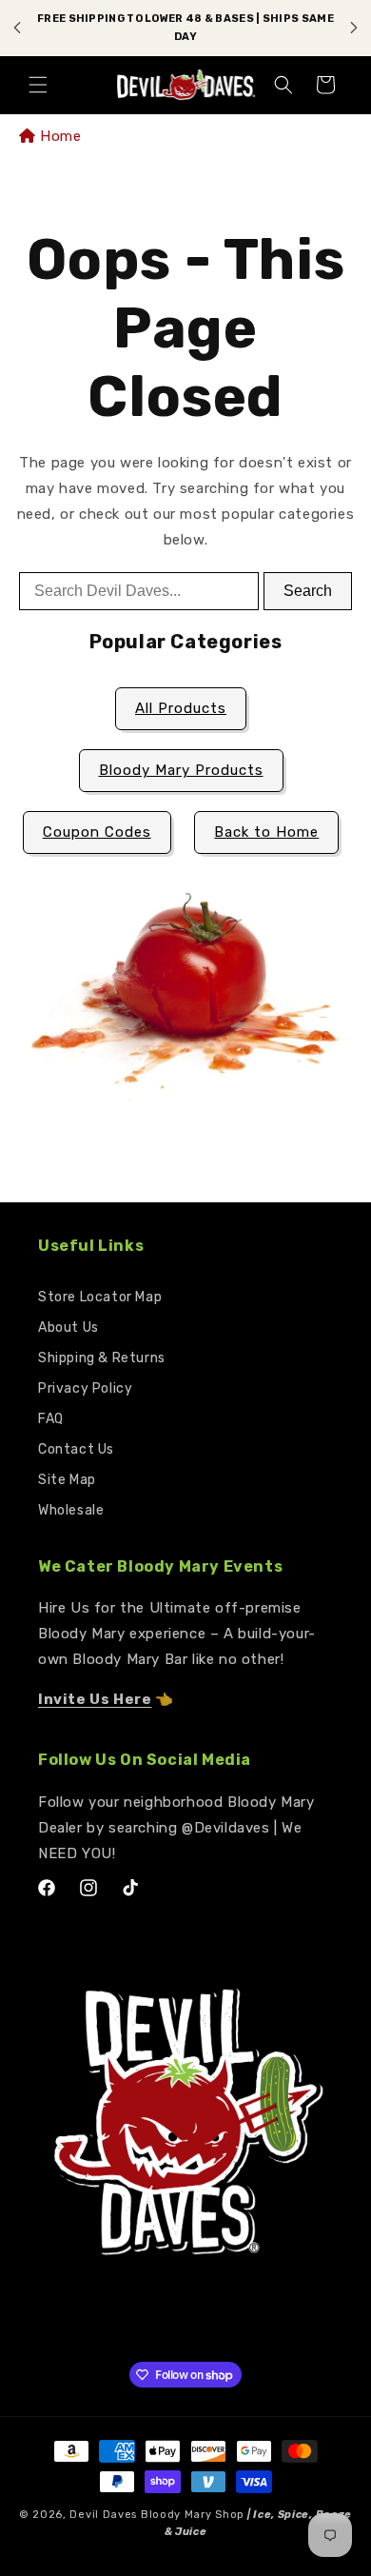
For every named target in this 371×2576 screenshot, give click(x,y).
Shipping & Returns (102, 1358)
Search (308, 591)
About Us (68, 1328)
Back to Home (266, 832)
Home (60, 136)
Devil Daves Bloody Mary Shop (157, 2515)
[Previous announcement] (17, 28)
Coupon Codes (97, 832)
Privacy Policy (85, 1388)
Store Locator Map (100, 1297)
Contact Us (76, 1449)
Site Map (67, 1480)
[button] (38, 85)
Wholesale (71, 1510)
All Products (181, 708)
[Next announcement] (354, 28)
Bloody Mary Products (181, 770)
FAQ (51, 1419)
